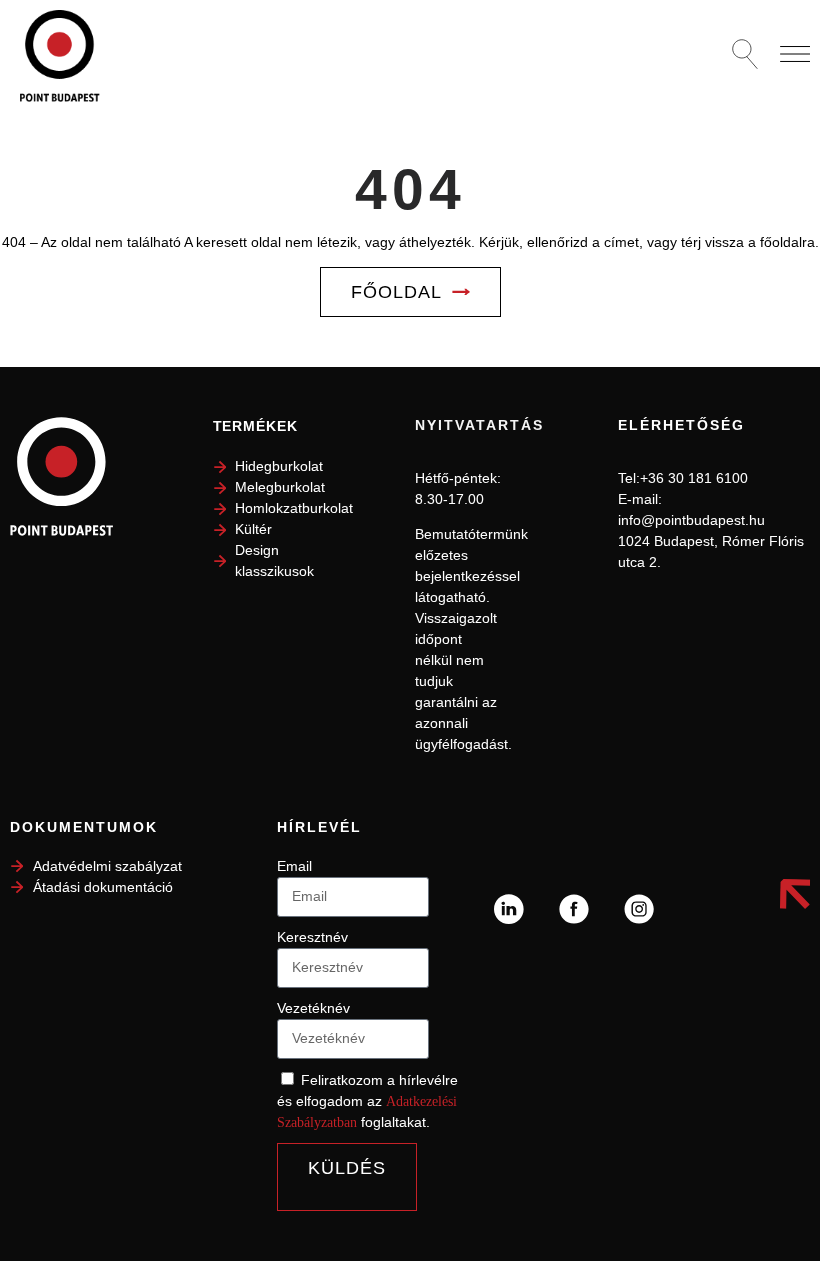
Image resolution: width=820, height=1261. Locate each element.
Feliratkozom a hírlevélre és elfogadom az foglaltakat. (367, 1101)
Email (294, 866)
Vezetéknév (313, 1008)
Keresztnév (312, 937)
